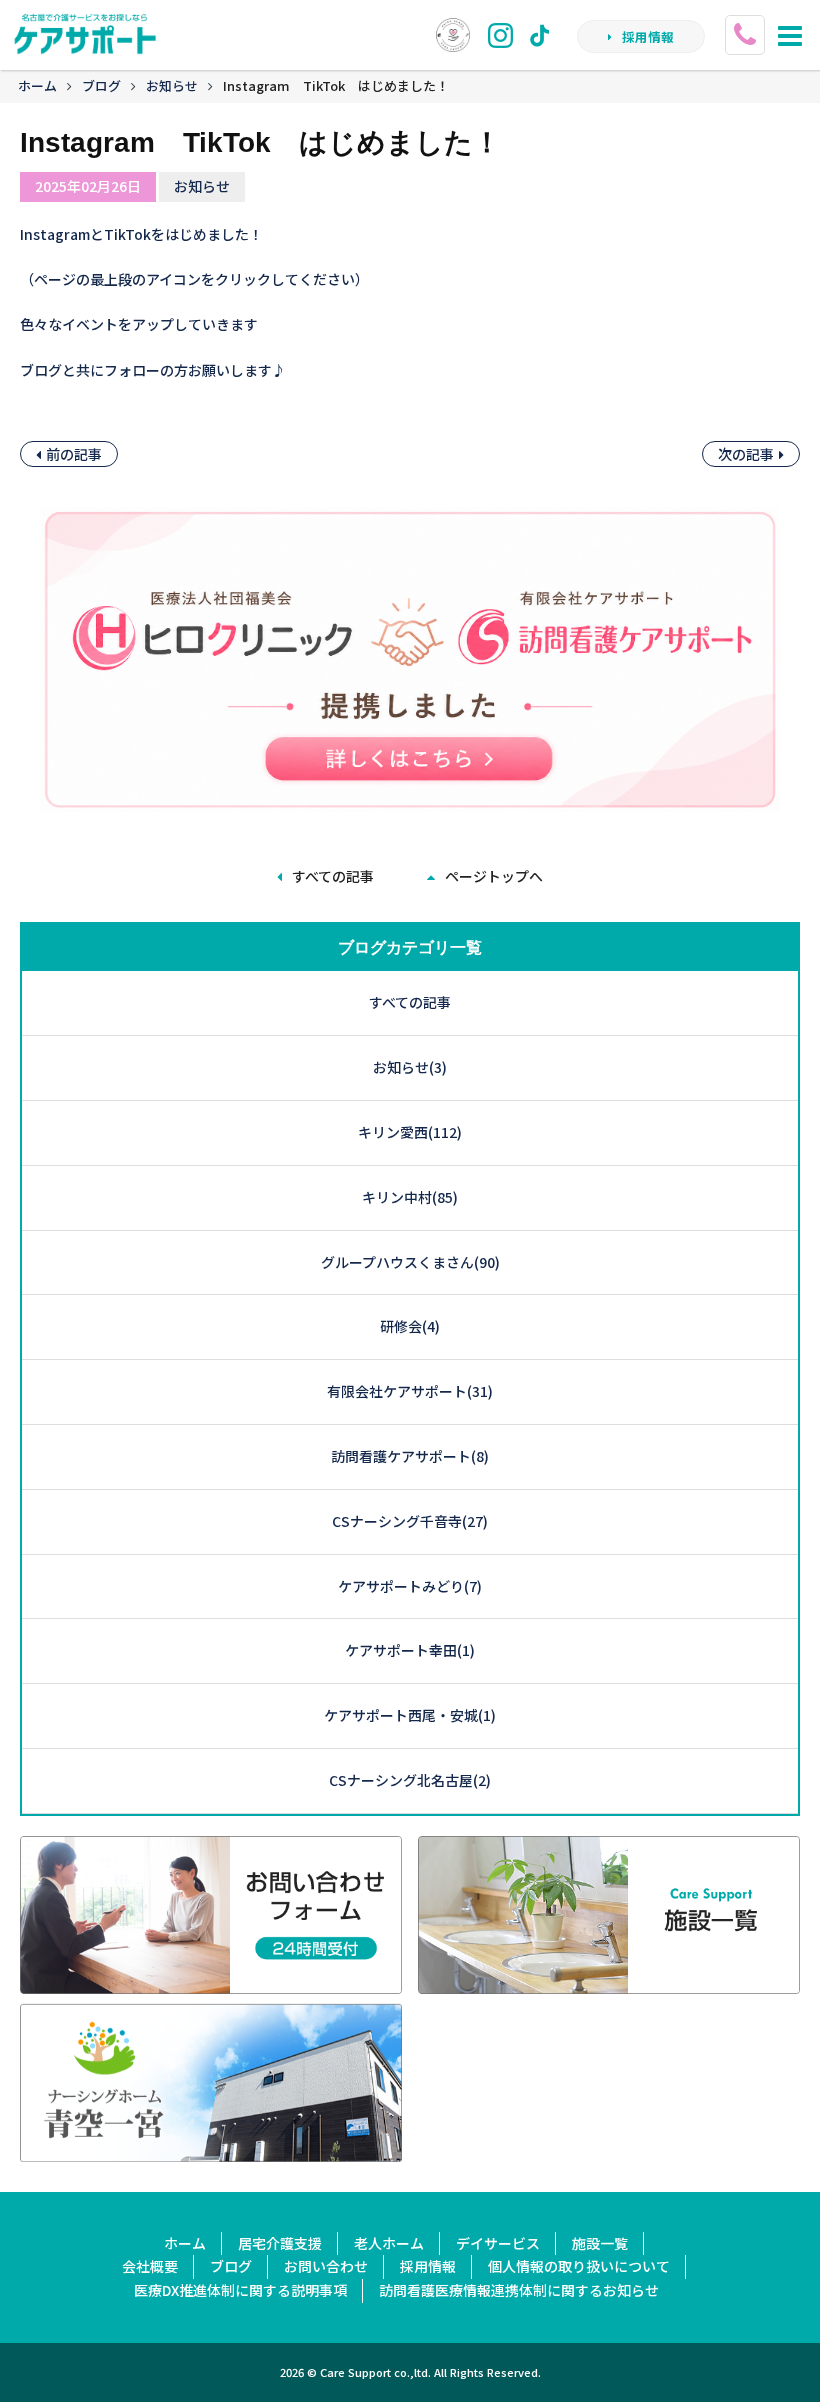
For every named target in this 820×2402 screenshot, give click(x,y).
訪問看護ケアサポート (410, 1456)
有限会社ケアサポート (410, 1391)
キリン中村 (410, 1197)
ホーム (37, 85)
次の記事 (746, 454)
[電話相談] (747, 25)
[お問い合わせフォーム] (211, 1981)
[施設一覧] (609, 1981)
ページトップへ (494, 876)
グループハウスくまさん (410, 1262)
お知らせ (172, 85)
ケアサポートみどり (410, 1586)
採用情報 (648, 36)
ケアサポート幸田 (410, 1650)
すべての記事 (333, 876)
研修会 (410, 1326)
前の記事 (74, 454)
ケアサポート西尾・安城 (410, 1715)
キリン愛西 (410, 1132)
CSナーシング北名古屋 (410, 1780)
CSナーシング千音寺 (410, 1521)
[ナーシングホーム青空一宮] (211, 2149)
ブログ (101, 85)
